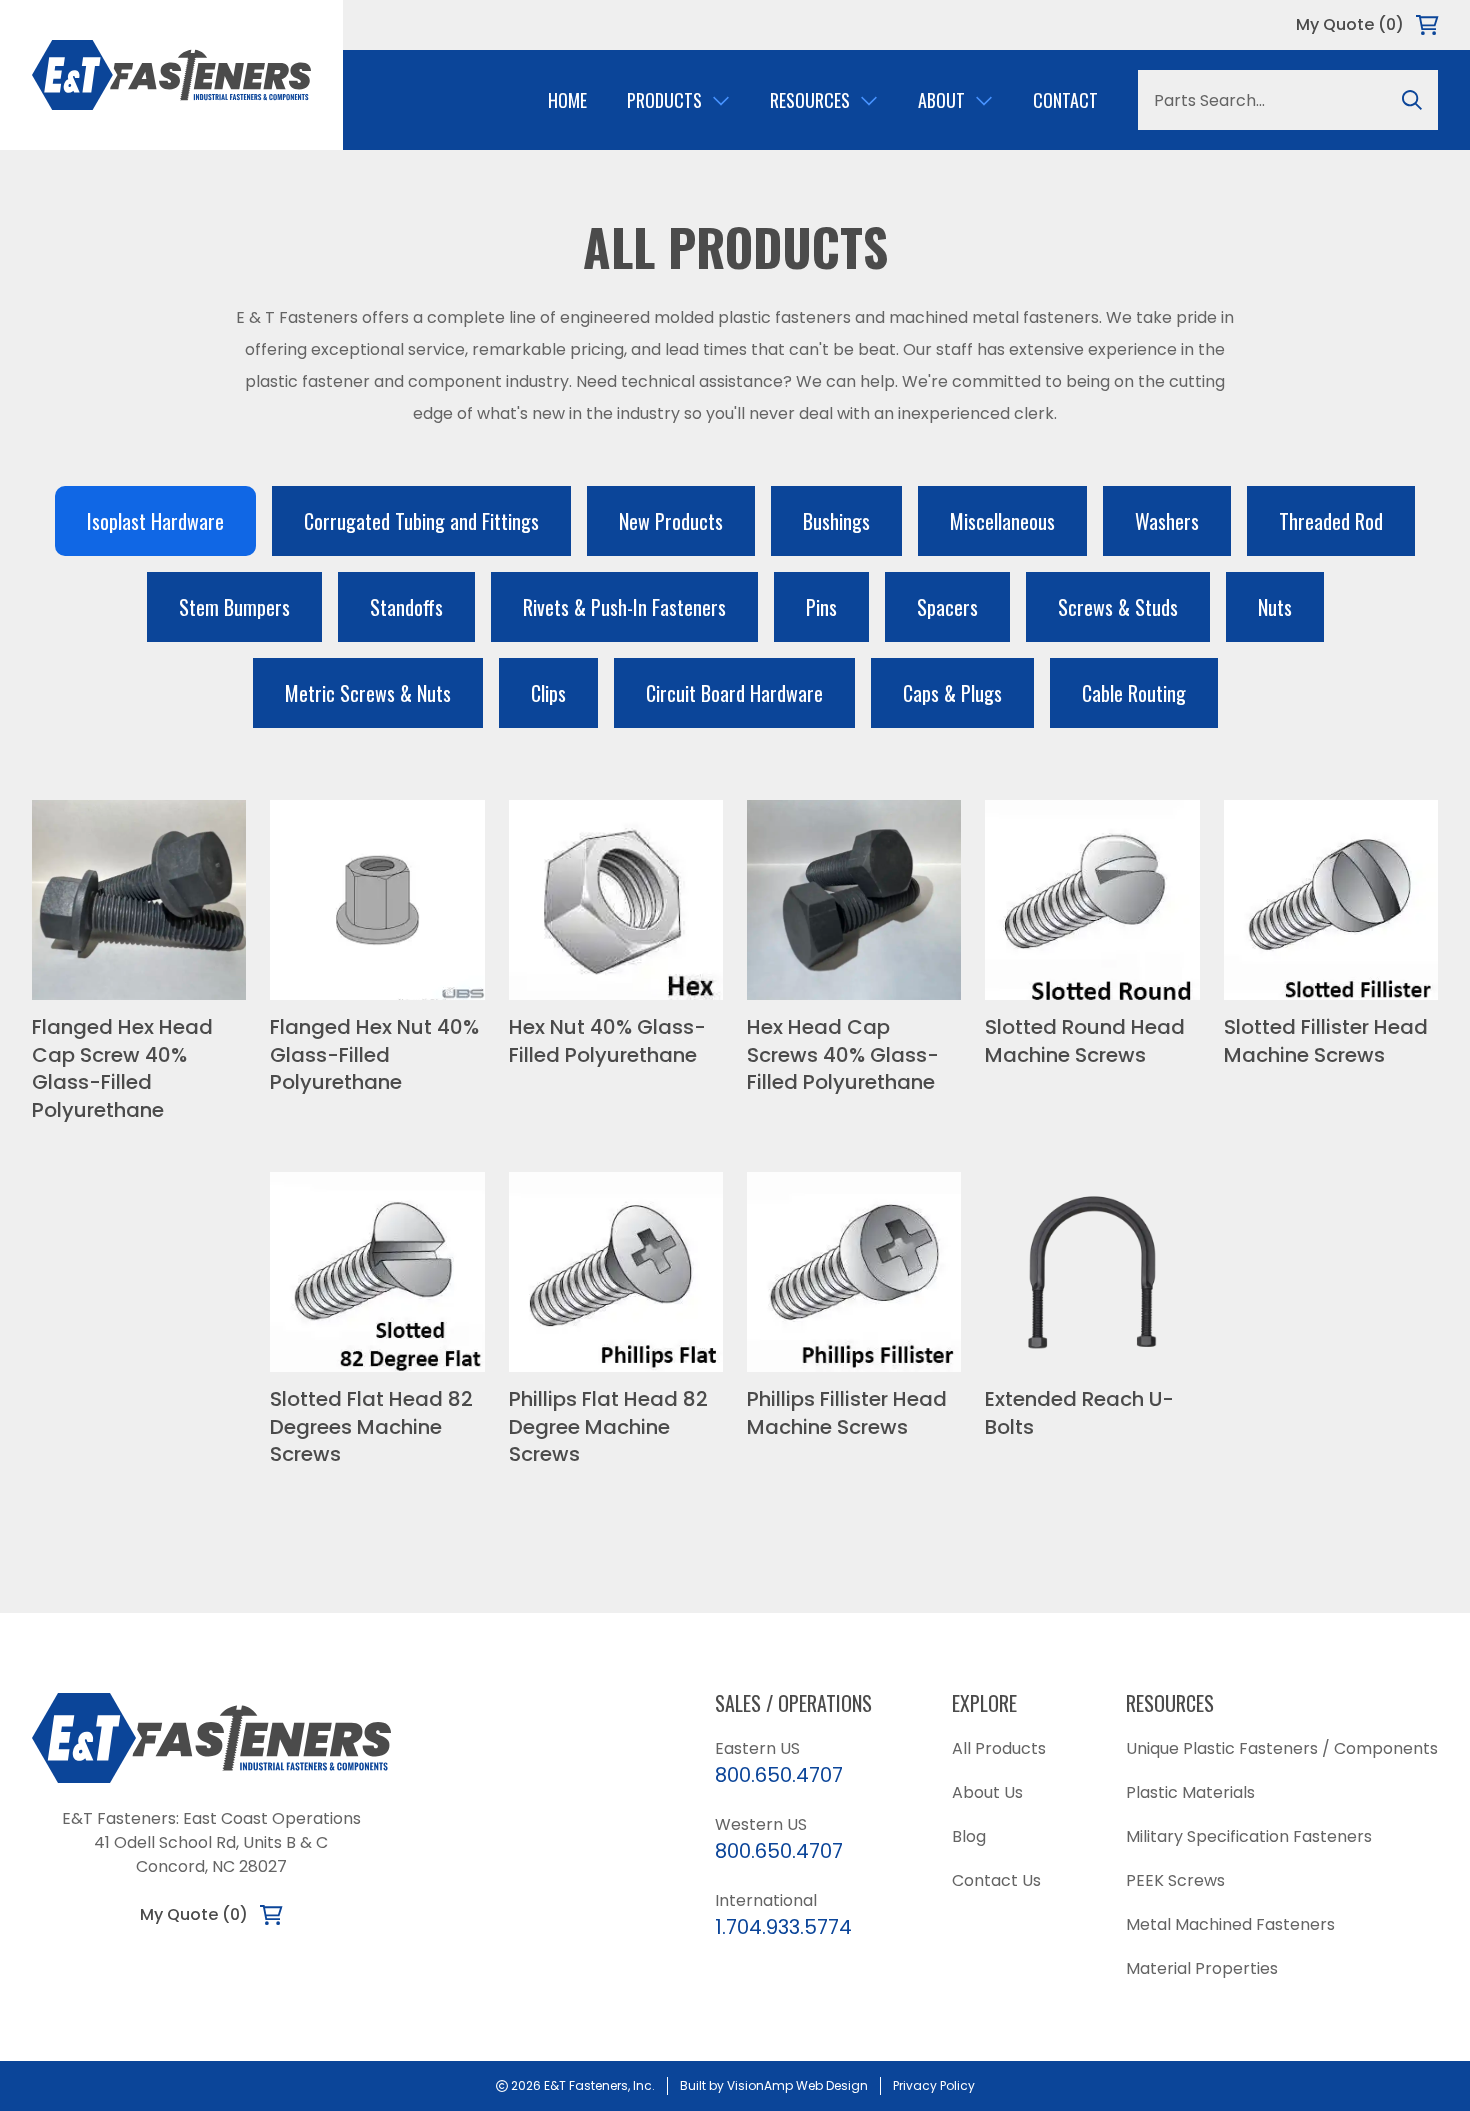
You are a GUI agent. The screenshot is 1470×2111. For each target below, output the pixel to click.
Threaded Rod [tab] (1331, 521)
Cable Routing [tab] (1134, 693)
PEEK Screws (1175, 1880)
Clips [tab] (548, 693)
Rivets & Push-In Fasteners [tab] (624, 607)
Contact (1065, 100)
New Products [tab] (671, 521)
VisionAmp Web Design (797, 2085)
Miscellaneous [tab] (1002, 521)
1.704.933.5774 (783, 1927)
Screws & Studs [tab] (1118, 607)
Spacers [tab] (947, 607)
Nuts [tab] (1275, 607)
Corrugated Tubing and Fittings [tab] (421, 521)
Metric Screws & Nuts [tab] (368, 693)
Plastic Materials (1190, 1792)
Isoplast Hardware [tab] (155, 521)
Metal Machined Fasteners (1230, 1924)
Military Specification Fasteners (1249, 1836)
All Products (999, 1748)
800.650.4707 (779, 1775)
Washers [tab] (1167, 521)
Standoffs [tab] (406, 607)
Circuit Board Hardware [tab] (734, 693)
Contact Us (996, 1880)
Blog (969, 1836)
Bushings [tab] (836, 521)
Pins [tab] (821, 607)
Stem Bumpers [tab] (234, 607)
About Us (987, 1792)
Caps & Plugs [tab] (952, 693)
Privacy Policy (934, 2085)
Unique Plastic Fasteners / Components (1282, 1748)
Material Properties (1202, 1968)
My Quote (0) (1350, 24)
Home (567, 100)
